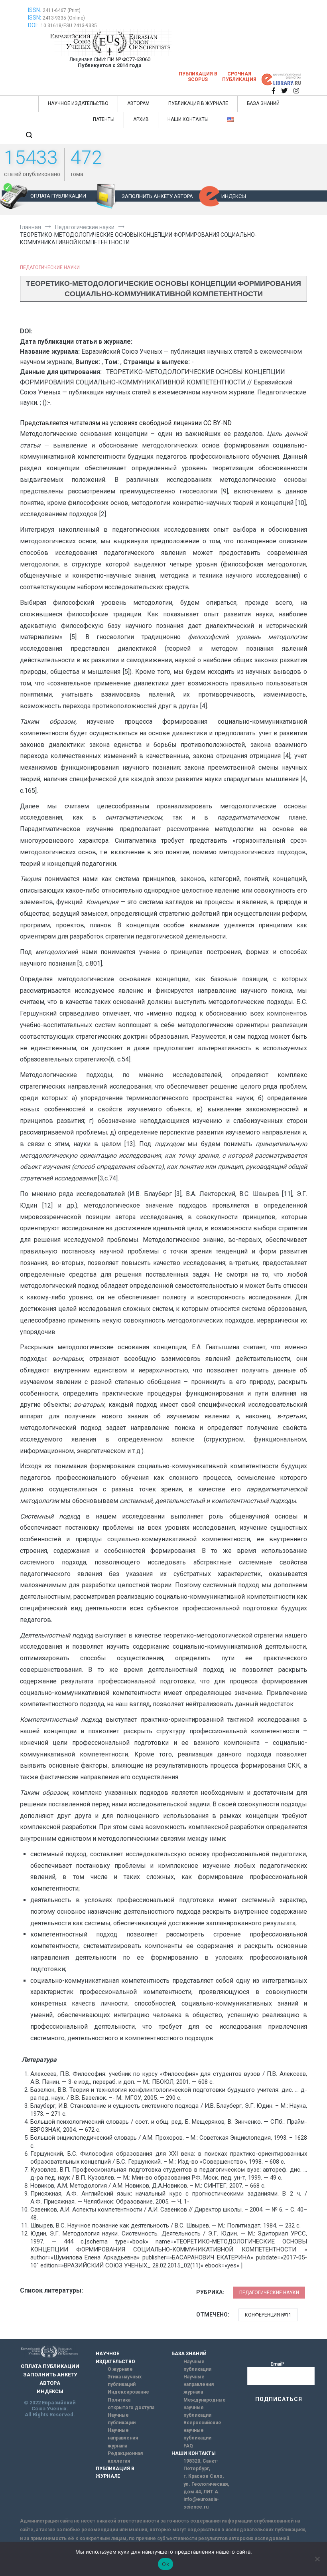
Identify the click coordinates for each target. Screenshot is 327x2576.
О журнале (120, 2369)
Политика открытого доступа (131, 2404)
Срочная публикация (239, 77)
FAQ (188, 2446)
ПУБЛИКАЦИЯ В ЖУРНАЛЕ (198, 103)
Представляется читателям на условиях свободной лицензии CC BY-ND (126, 423)
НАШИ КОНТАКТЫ (188, 119)
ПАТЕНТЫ (104, 119)
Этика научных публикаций (125, 2381)
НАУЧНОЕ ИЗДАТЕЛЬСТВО (78, 103)
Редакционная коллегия (125, 2457)
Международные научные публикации (205, 2408)
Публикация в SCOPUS (198, 77)
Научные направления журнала (123, 2438)
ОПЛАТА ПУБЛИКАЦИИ (58, 196)
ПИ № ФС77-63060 (129, 59)
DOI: (33, 25)
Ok (165, 2564)
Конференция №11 (268, 2315)
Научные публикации (122, 2419)
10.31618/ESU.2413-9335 (69, 26)
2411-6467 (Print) (62, 10)
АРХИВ (141, 119)
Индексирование (128, 2392)
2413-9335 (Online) (64, 18)
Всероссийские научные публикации (202, 2430)
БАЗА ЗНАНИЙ (263, 103)
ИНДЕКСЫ (234, 196)
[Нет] (317, 2559)
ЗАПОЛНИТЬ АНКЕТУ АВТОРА (157, 196)
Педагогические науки (50, 267)
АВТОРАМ (138, 103)
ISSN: (34, 10)
